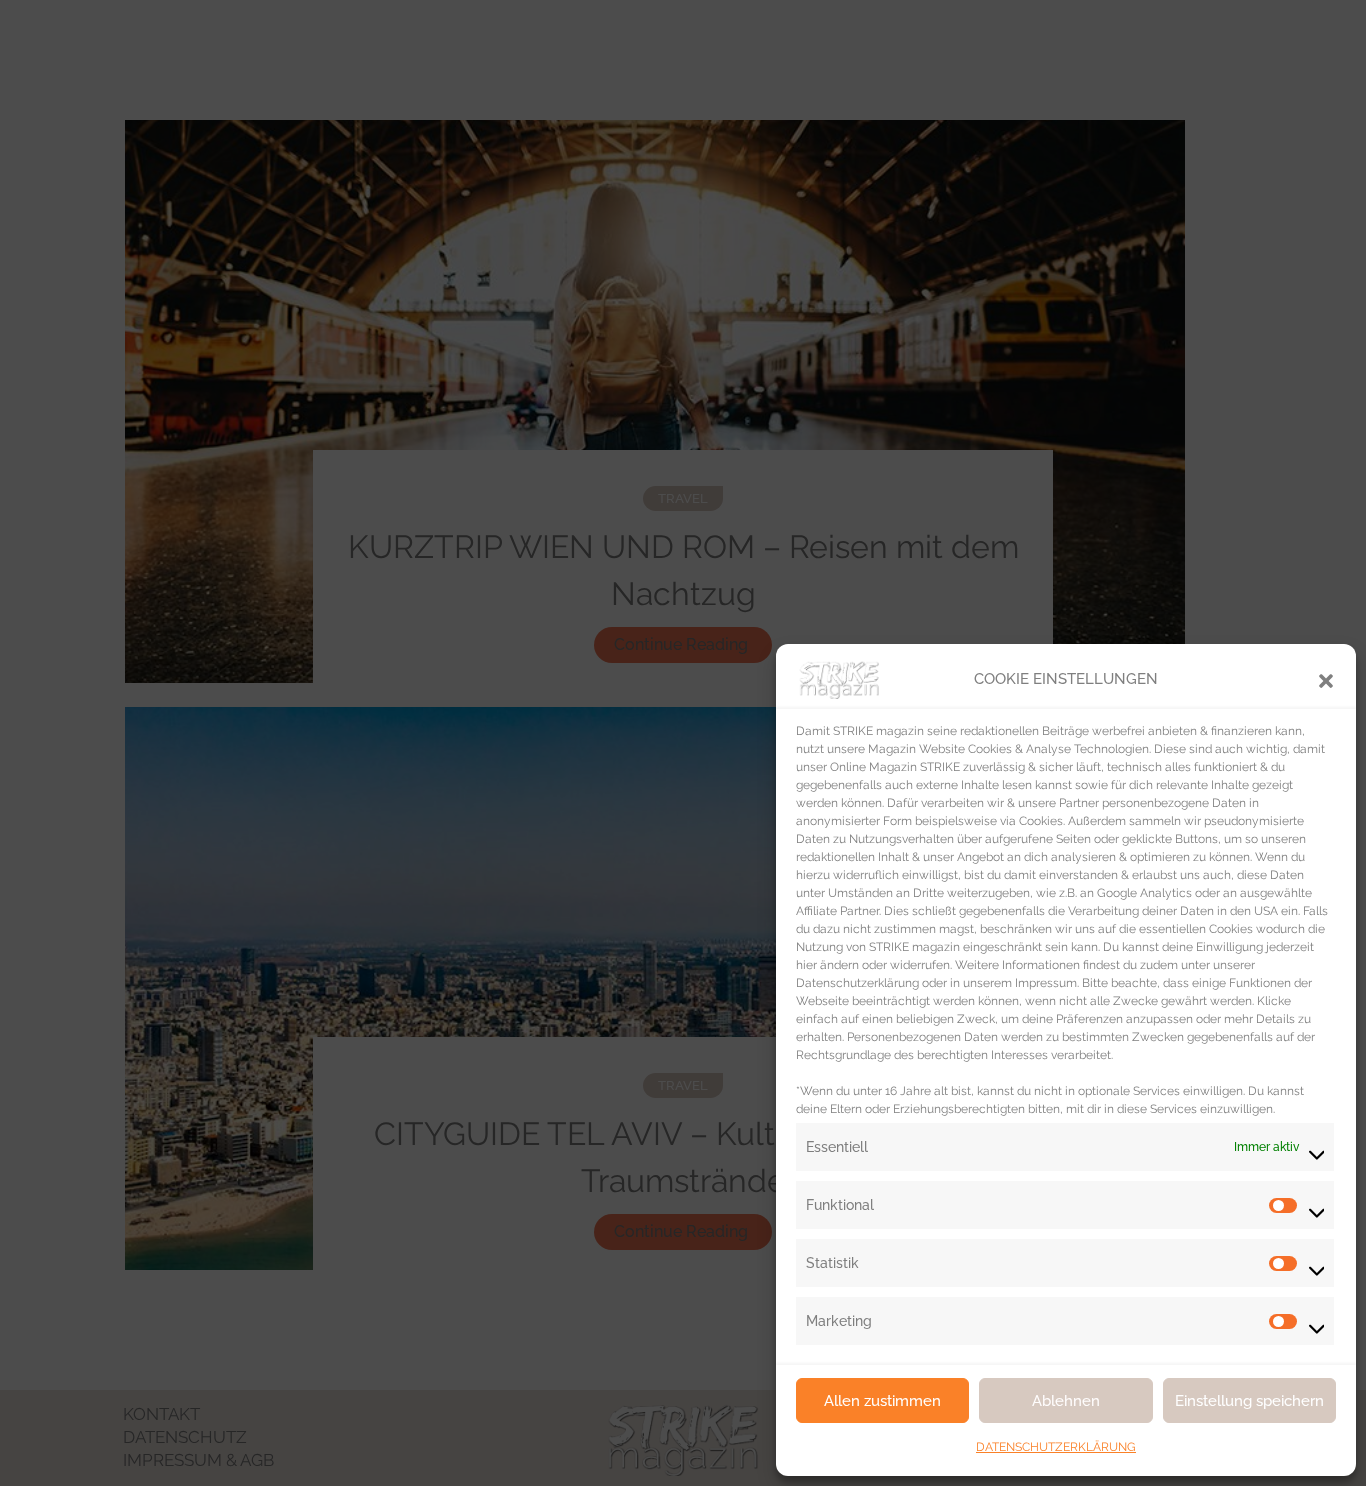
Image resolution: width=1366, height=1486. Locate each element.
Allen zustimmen (882, 1401)
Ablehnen (1066, 1401)
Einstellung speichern (1249, 1401)
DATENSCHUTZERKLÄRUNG (1056, 1447)
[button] (1326, 679)
